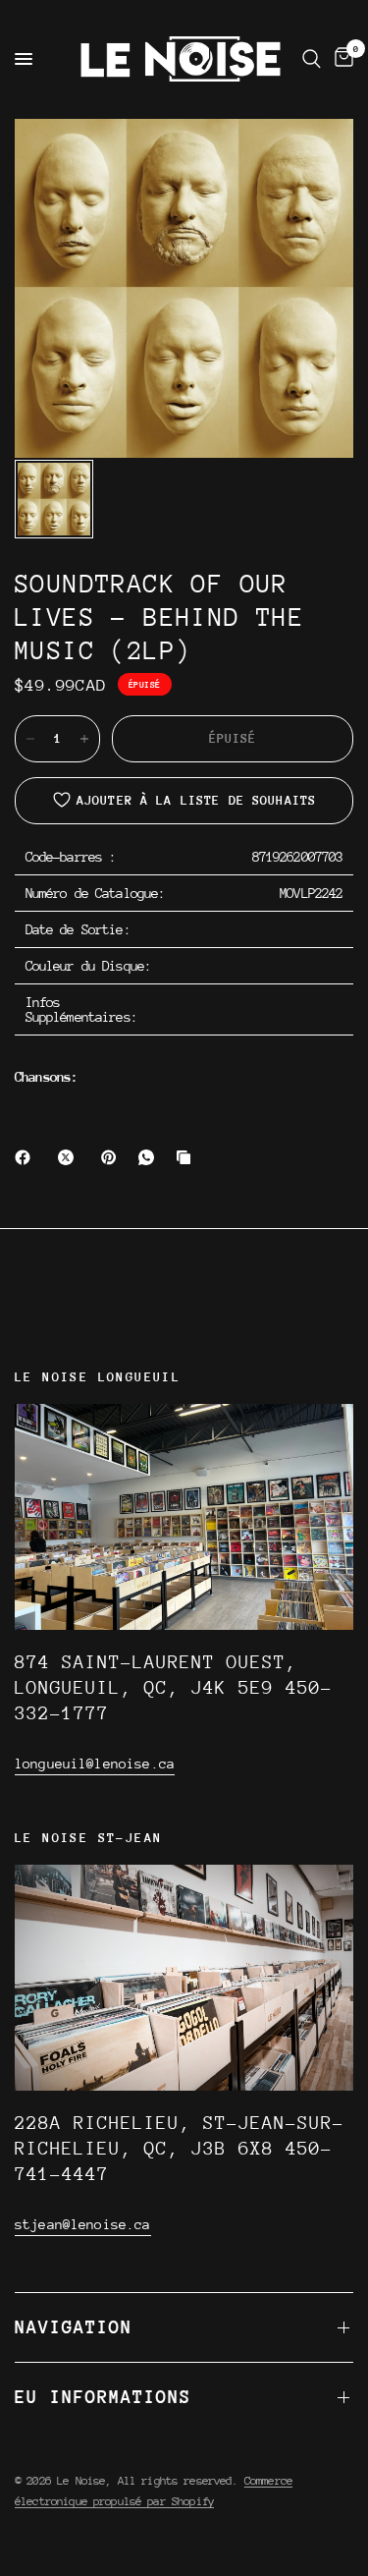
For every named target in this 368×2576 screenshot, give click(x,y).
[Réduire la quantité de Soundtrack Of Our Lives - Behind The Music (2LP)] (30, 739)
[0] (341, 59)
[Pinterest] (113, 1157)
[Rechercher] (312, 59)
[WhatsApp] (150, 1157)
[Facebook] (26, 1157)
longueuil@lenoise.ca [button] (95, 1764)
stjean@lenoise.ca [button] (83, 2224)
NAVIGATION (74, 2327)
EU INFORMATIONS (103, 2397)
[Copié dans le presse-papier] (187, 1157)
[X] (70, 1157)
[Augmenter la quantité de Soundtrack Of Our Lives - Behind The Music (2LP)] (84, 739)
